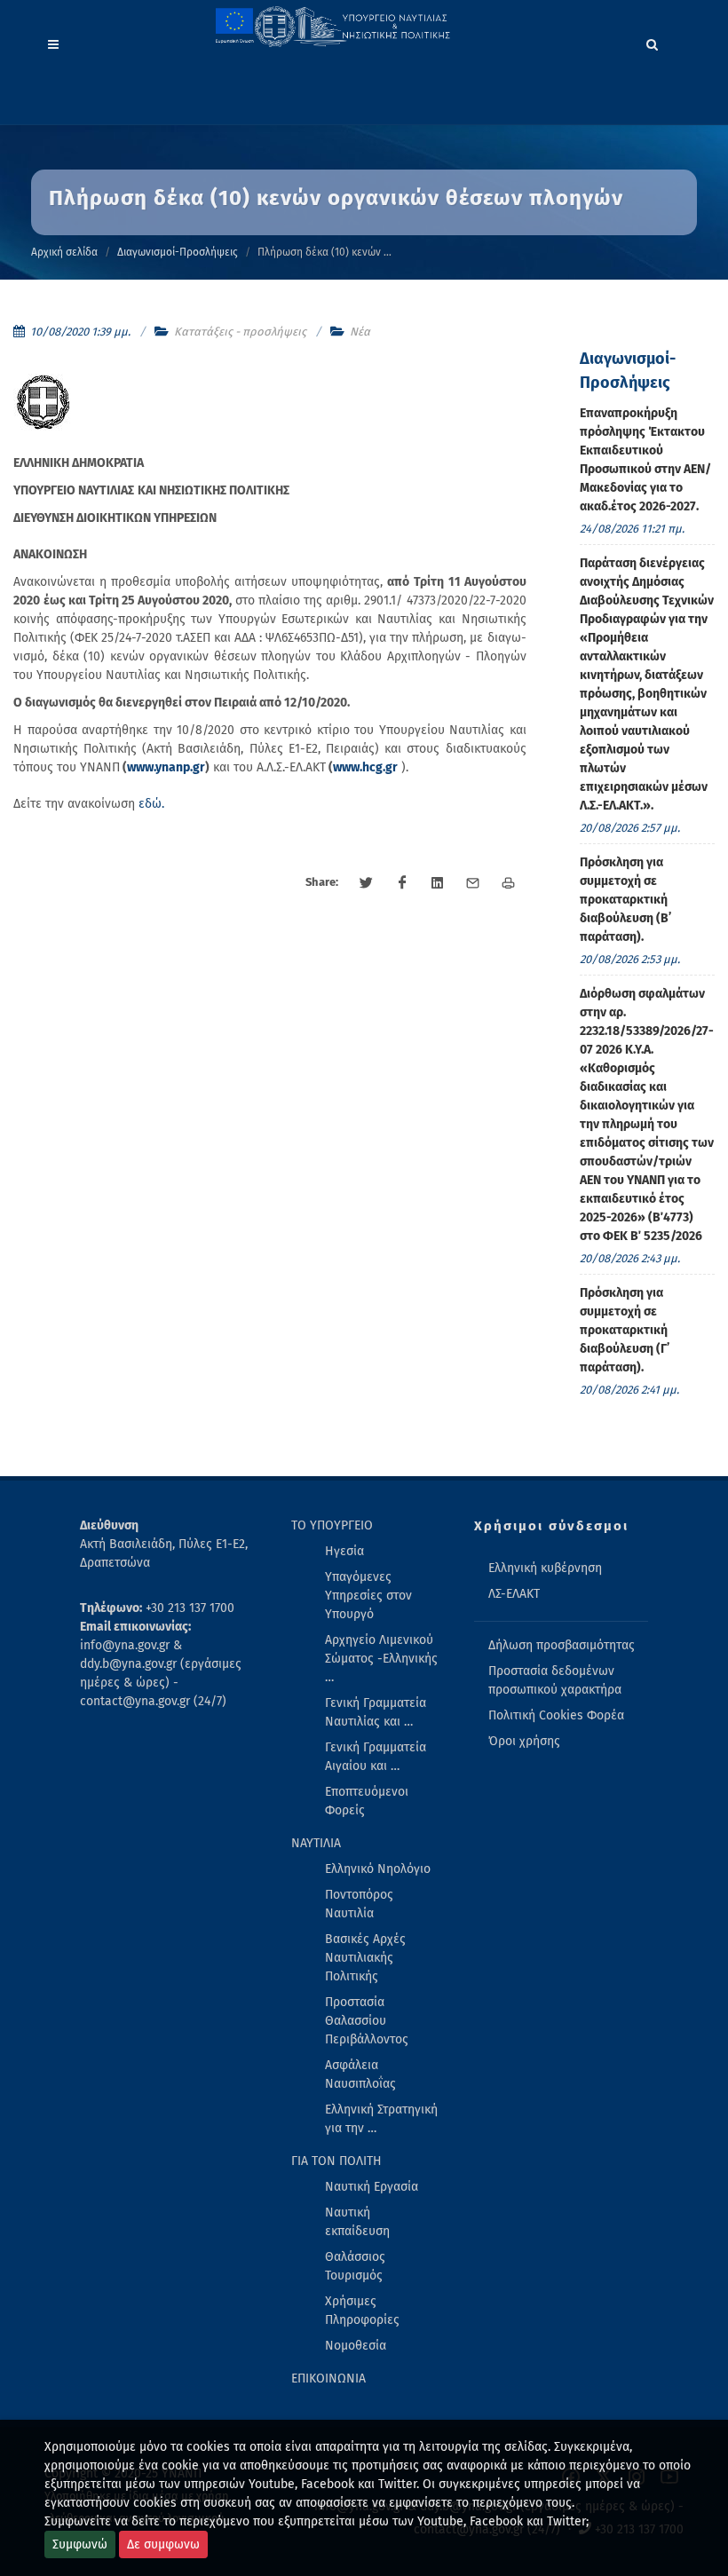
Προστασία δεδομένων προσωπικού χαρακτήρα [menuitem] (555, 1680)
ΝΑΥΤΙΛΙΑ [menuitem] (316, 1843)
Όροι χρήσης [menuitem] (524, 1741)
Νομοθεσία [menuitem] (356, 2346)
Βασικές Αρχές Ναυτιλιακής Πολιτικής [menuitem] (365, 1958)
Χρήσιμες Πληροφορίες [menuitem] (362, 2311)
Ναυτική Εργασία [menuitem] (372, 2187)
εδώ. (151, 804)
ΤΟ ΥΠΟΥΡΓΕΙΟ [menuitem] (332, 1525)
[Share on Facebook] (402, 883)
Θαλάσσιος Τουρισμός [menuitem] (355, 2266)
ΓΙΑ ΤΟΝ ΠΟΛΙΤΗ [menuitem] (336, 2161)
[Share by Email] (473, 883)
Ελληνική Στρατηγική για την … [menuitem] (381, 2119)
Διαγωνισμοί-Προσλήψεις (178, 252)
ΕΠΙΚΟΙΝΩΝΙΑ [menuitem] (328, 2378)
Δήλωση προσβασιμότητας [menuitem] (562, 1645)
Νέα (360, 332)
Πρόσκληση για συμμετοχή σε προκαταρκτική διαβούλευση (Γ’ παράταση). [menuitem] (625, 1330)
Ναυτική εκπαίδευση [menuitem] (357, 2222)
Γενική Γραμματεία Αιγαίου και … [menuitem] (376, 1757)
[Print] (509, 883)
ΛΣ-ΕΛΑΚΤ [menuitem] (514, 1594)
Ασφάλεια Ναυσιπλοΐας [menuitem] (360, 2074)
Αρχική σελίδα (64, 252)
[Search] (653, 42)
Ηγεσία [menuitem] (344, 1551)
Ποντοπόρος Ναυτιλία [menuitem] (359, 1904)
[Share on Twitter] (367, 883)
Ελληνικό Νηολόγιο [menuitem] (378, 1869)
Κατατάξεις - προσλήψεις (240, 332)
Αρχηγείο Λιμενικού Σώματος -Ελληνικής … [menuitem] (381, 1659)
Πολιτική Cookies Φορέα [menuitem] (556, 1715)
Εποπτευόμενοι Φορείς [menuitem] (367, 1801)
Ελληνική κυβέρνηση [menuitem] (545, 1568)
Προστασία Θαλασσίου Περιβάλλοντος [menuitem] (367, 2021)
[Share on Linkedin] (438, 883)
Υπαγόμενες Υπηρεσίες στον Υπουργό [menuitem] (368, 1596)
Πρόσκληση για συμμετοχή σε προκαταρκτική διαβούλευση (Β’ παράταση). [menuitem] (625, 900)
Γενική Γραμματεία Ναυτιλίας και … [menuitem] (376, 1712)
